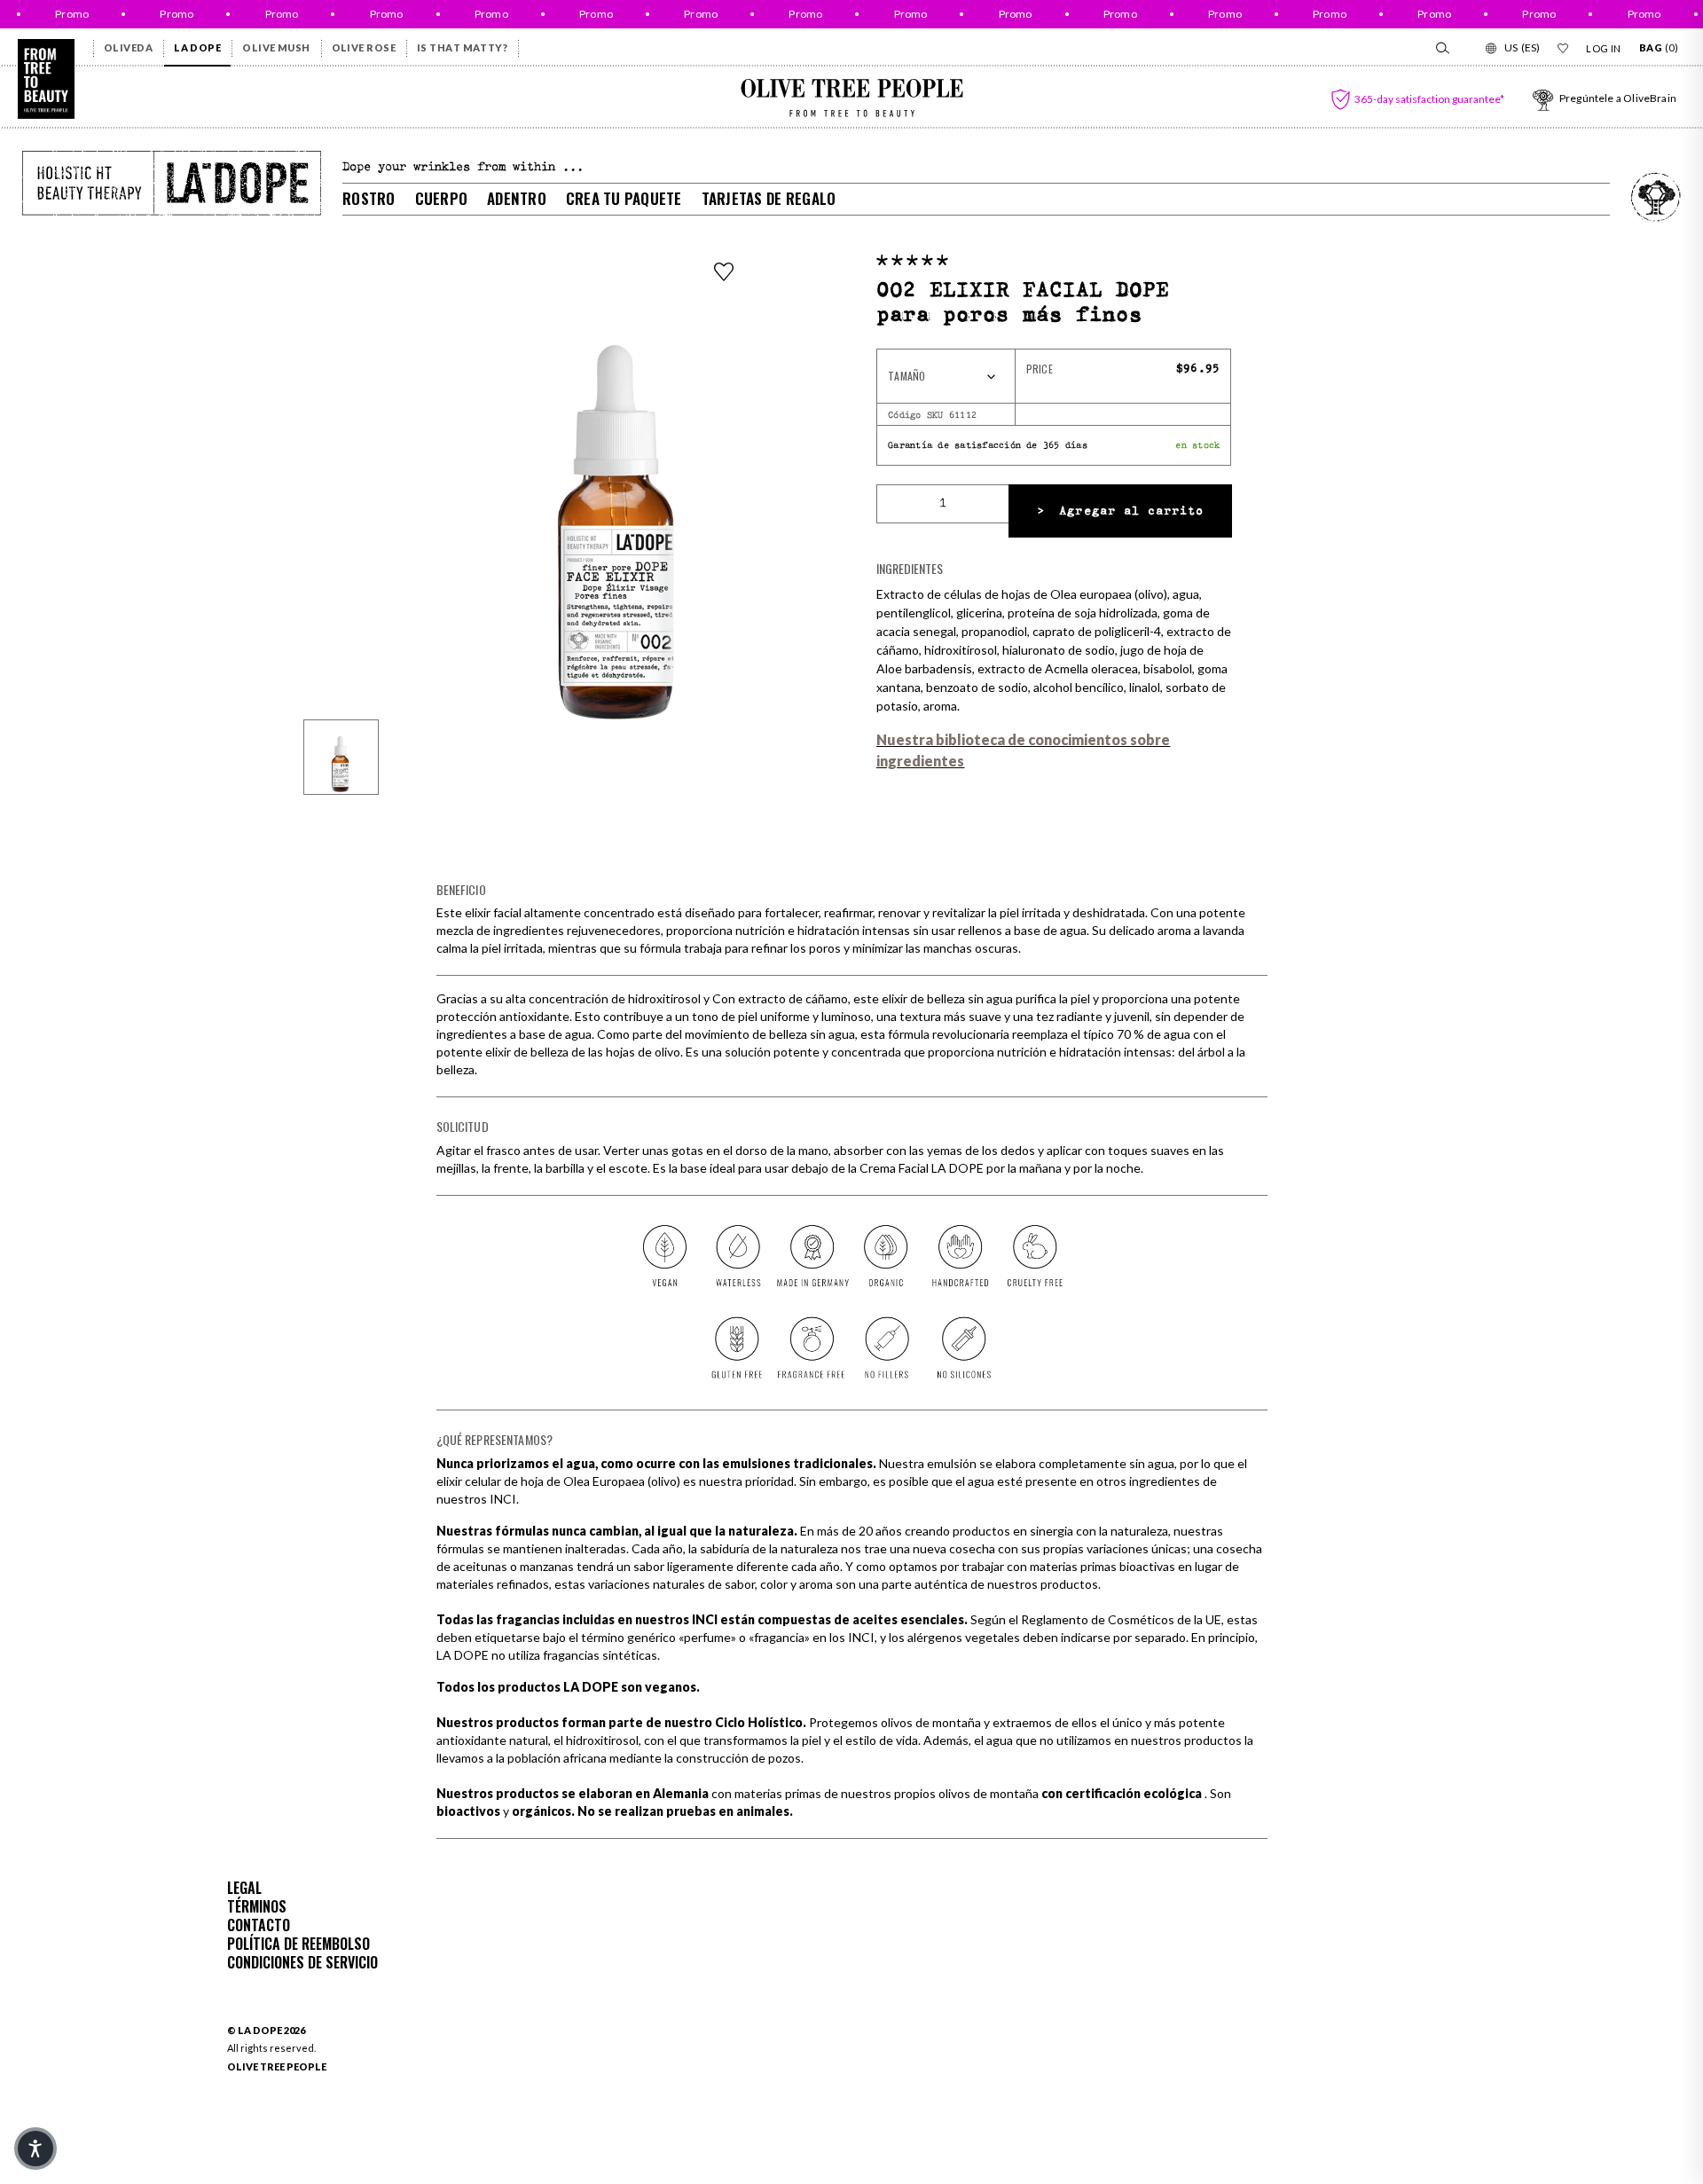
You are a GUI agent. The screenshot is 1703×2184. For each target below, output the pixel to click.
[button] (912, 260)
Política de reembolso (298, 1944)
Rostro (369, 198)
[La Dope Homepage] (172, 183)
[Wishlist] (1563, 48)
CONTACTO (259, 1925)
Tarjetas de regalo (769, 198)
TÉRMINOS (257, 1906)
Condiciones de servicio (302, 1962)
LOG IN (1604, 48)
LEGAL (244, 1888)
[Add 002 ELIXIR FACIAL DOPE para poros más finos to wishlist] (724, 271)
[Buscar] (1441, 48)
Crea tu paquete (624, 198)
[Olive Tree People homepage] (46, 79)
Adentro (517, 198)
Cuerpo (442, 198)
